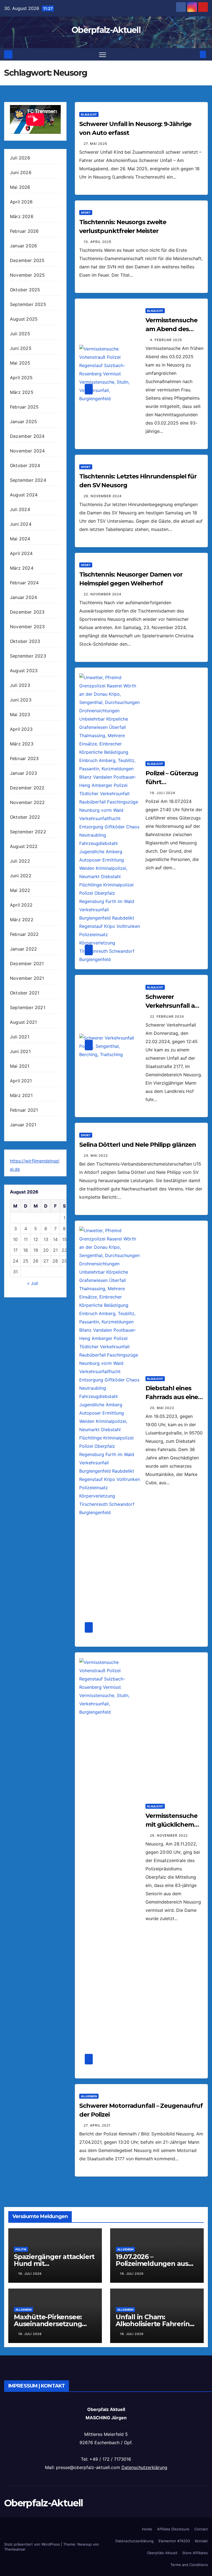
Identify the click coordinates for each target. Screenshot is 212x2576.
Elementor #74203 (174, 2541)
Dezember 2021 (27, 964)
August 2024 (24, 495)
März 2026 (22, 216)
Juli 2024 (20, 509)
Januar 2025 (23, 422)
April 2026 (21, 202)
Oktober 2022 (25, 817)
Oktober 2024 (25, 465)
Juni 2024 (21, 524)
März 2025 (22, 392)
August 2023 (24, 671)
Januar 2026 (23, 246)
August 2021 (23, 1022)
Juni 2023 (21, 700)
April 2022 (21, 905)
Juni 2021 (20, 1051)
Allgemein (89, 2096)
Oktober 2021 (25, 993)
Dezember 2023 (27, 612)
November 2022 (27, 802)
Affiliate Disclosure (173, 2529)
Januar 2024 (23, 597)
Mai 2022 (20, 890)
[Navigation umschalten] (103, 54)
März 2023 (22, 744)
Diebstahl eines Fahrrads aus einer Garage (173, 1397)
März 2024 (22, 568)
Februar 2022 (24, 934)
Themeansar (15, 2549)
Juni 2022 (21, 876)
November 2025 (27, 275)
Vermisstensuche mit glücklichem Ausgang (171, 1825)
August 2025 (24, 319)
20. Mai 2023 (162, 1408)
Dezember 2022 (27, 788)
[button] (194, 54)
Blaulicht (89, 114)
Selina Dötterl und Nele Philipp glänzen (138, 1145)
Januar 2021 (23, 1125)
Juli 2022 (20, 861)
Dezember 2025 (27, 260)
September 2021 (28, 1007)
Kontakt (201, 2541)
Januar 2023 (23, 773)
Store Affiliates (195, 2553)
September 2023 (28, 656)
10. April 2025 (97, 242)
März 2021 (21, 1095)
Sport (86, 213)
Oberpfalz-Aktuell (106, 30)
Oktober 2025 (25, 290)
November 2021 (27, 978)
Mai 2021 (20, 1066)
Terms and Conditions (189, 2565)
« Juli (33, 1283)
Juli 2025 (20, 334)
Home (147, 2529)
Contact (201, 2529)
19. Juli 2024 (163, 793)
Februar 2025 (24, 407)
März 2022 (22, 920)
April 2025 (21, 378)
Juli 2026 (20, 158)
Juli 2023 (20, 685)
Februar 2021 (24, 1110)
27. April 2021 (97, 2125)
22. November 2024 (103, 594)
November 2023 (27, 627)
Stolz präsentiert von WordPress (33, 2544)
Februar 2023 (24, 758)
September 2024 (28, 480)
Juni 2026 (21, 172)
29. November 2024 (103, 496)
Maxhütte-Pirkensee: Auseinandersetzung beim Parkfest (48, 2324)
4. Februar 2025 (166, 340)
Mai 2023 (20, 714)
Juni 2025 (21, 348)
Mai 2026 (20, 187)
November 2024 (27, 451)
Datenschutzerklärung (144, 2467)
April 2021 (21, 1081)
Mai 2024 (20, 539)
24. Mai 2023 (96, 1155)
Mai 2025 (20, 363)
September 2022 (28, 832)
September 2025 (28, 304)
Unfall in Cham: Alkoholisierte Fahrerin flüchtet (153, 2324)
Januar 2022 (23, 949)
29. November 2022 (169, 1835)
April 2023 (21, 729)
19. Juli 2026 (30, 2274)
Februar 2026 (24, 231)
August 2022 (24, 846)
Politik (21, 2249)
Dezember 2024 (27, 436)
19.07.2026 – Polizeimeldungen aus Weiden (152, 2264)
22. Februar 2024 (167, 1016)
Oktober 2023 (25, 641)
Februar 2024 (24, 583)
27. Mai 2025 (95, 144)
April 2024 (21, 553)
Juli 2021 (20, 1037)
